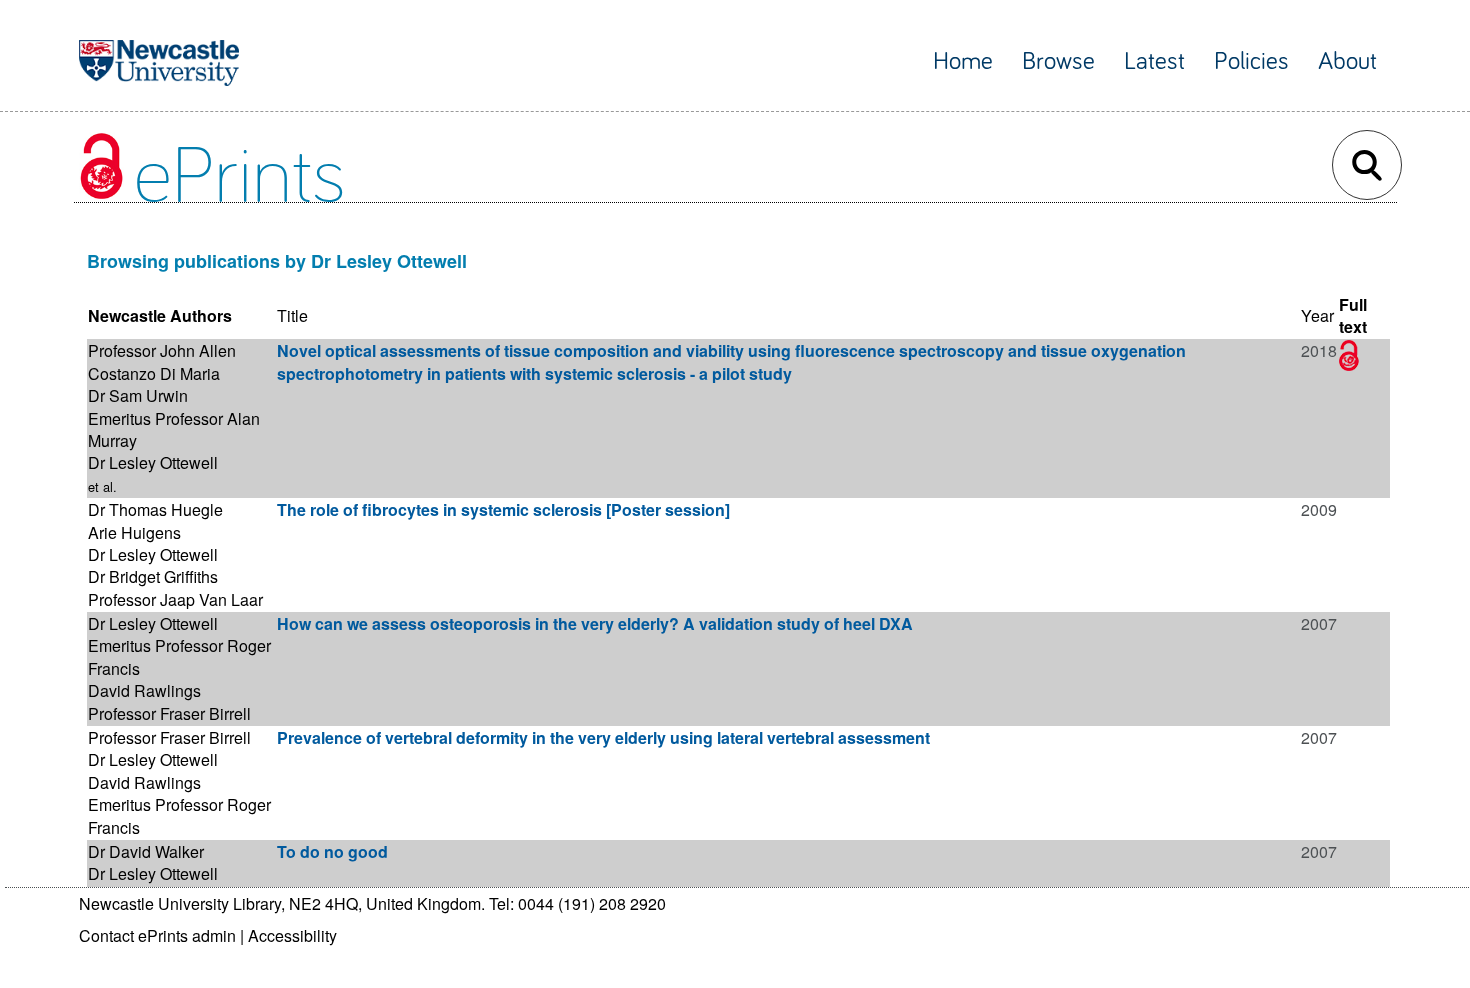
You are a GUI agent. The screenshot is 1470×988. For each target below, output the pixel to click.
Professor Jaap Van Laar (175, 599)
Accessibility (292, 935)
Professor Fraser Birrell (169, 713)
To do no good (332, 851)
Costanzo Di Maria (154, 373)
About (1347, 61)
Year (1317, 315)
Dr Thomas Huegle (155, 509)
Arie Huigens (134, 532)
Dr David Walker (146, 851)
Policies (1251, 61)
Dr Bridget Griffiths (153, 576)
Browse (1058, 61)
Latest (1154, 61)
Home (963, 61)
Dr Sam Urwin (138, 395)
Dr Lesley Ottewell (153, 462)
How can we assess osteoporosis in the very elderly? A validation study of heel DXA (595, 623)
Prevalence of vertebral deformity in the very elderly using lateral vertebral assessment (603, 737)
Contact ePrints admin (157, 935)
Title (292, 315)
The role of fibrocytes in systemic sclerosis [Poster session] (503, 509)
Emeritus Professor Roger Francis (179, 656)
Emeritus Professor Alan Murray (174, 429)
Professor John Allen (162, 350)
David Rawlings (144, 690)
